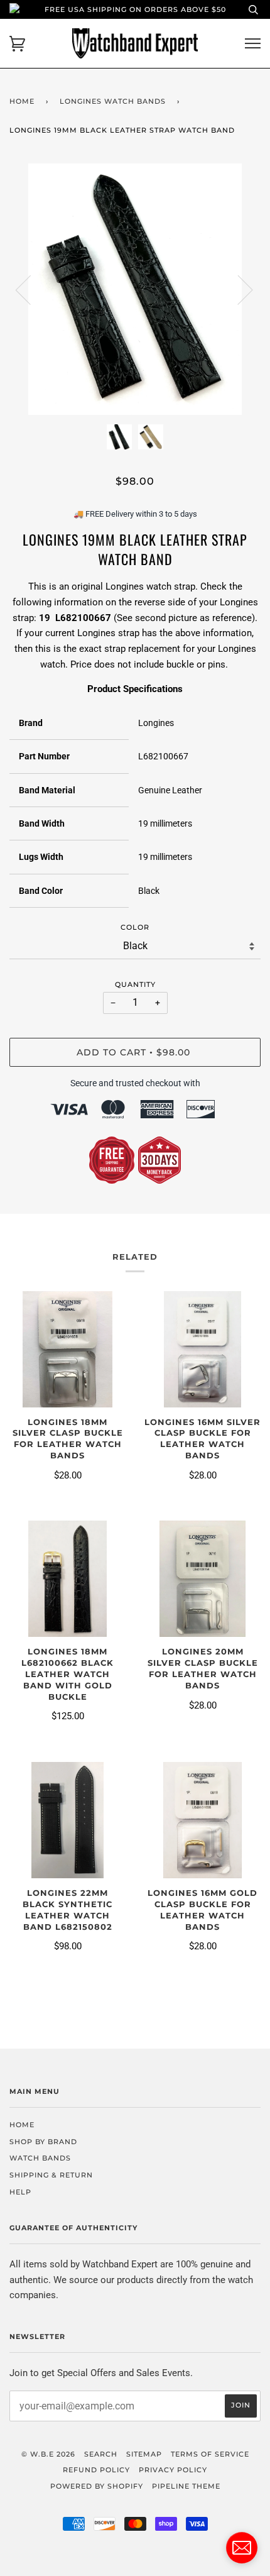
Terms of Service (210, 2454)
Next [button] (238, 289)
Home (22, 101)
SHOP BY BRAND (43, 2142)
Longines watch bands (113, 101)
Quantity (135, 984)
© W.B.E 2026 (48, 2454)
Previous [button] (31, 289)
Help (20, 2192)
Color (135, 927)
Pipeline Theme (186, 2486)
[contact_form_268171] (242, 2548)
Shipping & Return (51, 2175)
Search (101, 2454)
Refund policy (96, 2470)
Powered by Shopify (97, 2486)
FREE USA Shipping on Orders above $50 (135, 9)
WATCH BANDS (40, 2158)
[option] (135, 289)
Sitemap (144, 2454)
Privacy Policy (173, 2470)
